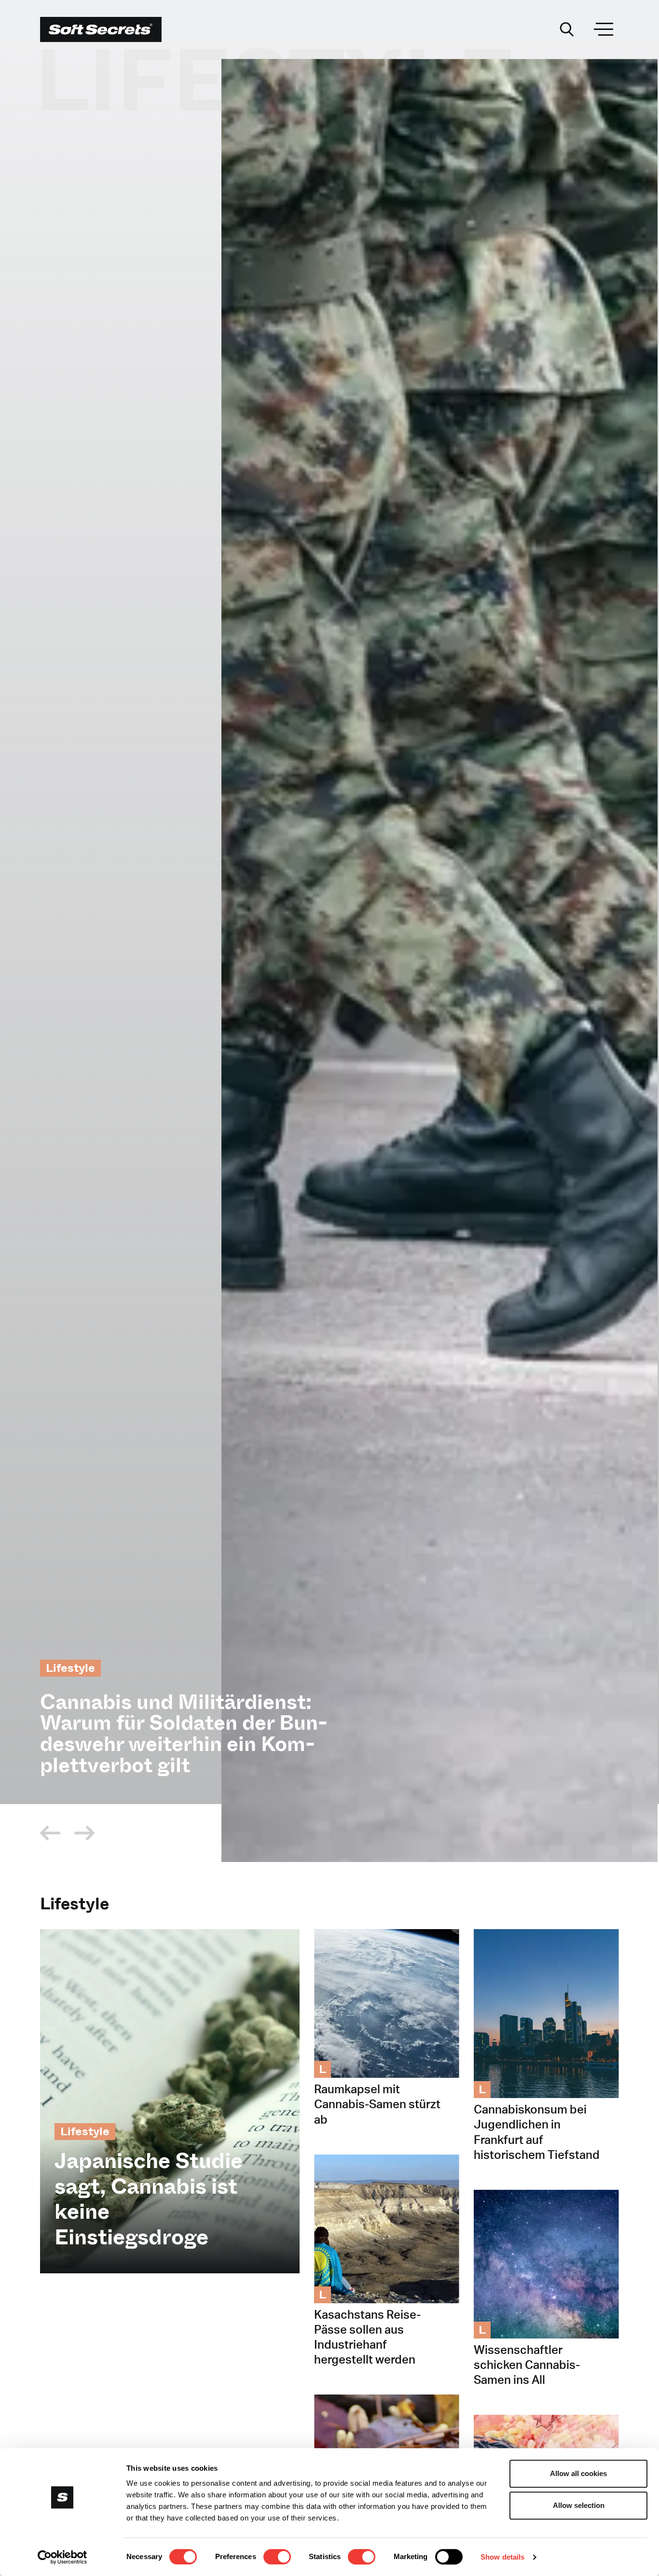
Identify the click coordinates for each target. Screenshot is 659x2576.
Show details (502, 2557)
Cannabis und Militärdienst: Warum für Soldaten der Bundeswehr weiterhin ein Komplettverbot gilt (184, 1734)
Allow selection (579, 2505)
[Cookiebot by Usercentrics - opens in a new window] (62, 2557)
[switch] (277, 2557)
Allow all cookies (578, 2473)
